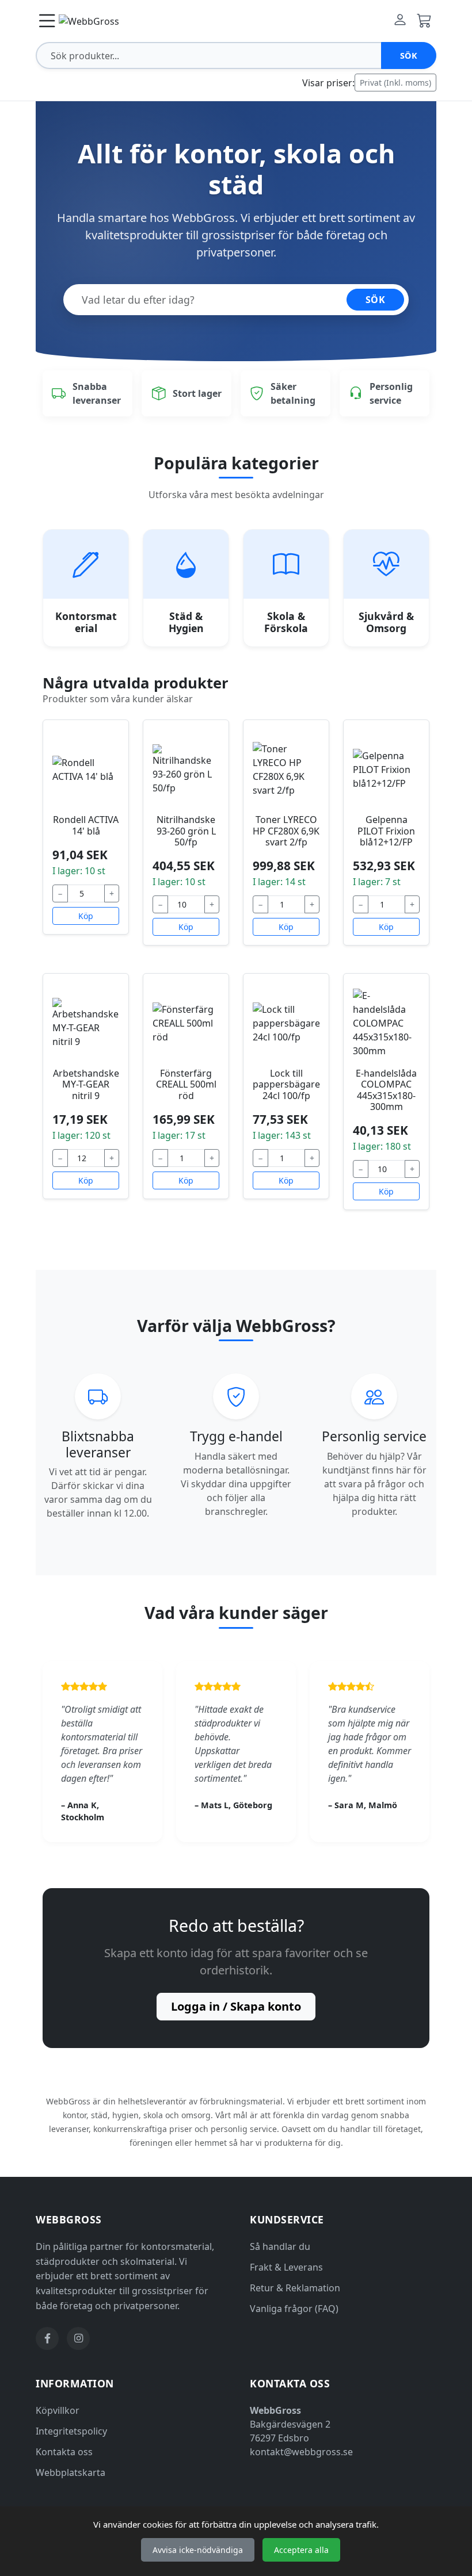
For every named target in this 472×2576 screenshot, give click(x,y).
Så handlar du (280, 2246)
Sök (409, 55)
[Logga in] (400, 21)
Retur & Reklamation (295, 2288)
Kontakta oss (64, 2452)
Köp (86, 916)
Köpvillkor (58, 2410)
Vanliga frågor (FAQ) (294, 2309)
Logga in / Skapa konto (236, 2006)
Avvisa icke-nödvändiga (198, 2550)
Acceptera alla (301, 2550)
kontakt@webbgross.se (301, 2452)
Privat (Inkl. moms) (395, 83)
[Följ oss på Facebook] (47, 2338)
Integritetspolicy (71, 2431)
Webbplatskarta (71, 2472)
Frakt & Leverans (286, 2267)
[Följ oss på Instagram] (78, 2338)
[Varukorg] (424, 21)
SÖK (376, 300)
